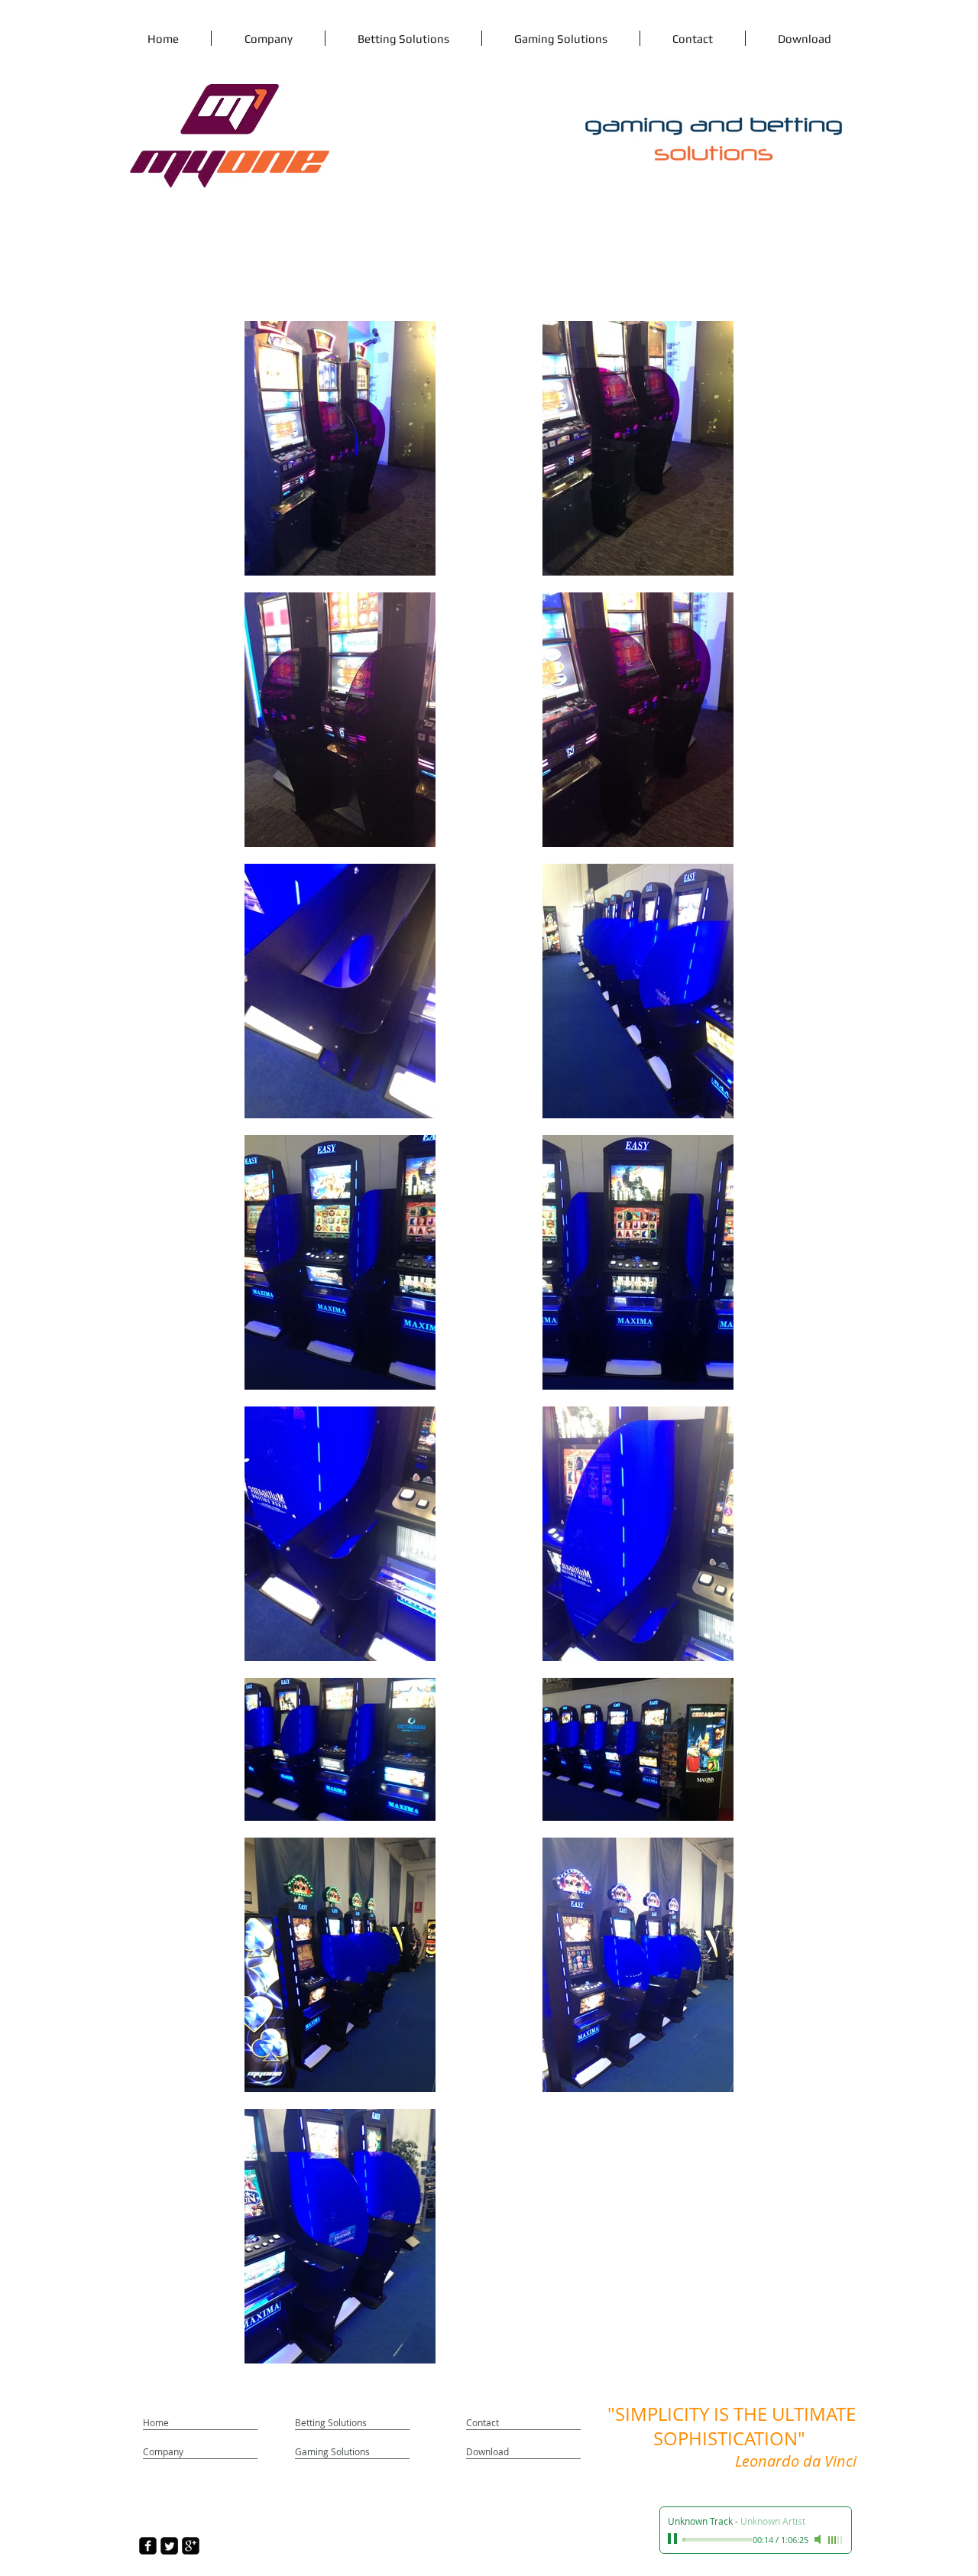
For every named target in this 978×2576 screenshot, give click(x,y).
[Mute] (819, 2539)
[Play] (674, 2539)
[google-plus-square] (191, 2546)
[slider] (836, 2540)
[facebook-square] (148, 2546)
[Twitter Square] (169, 2546)
